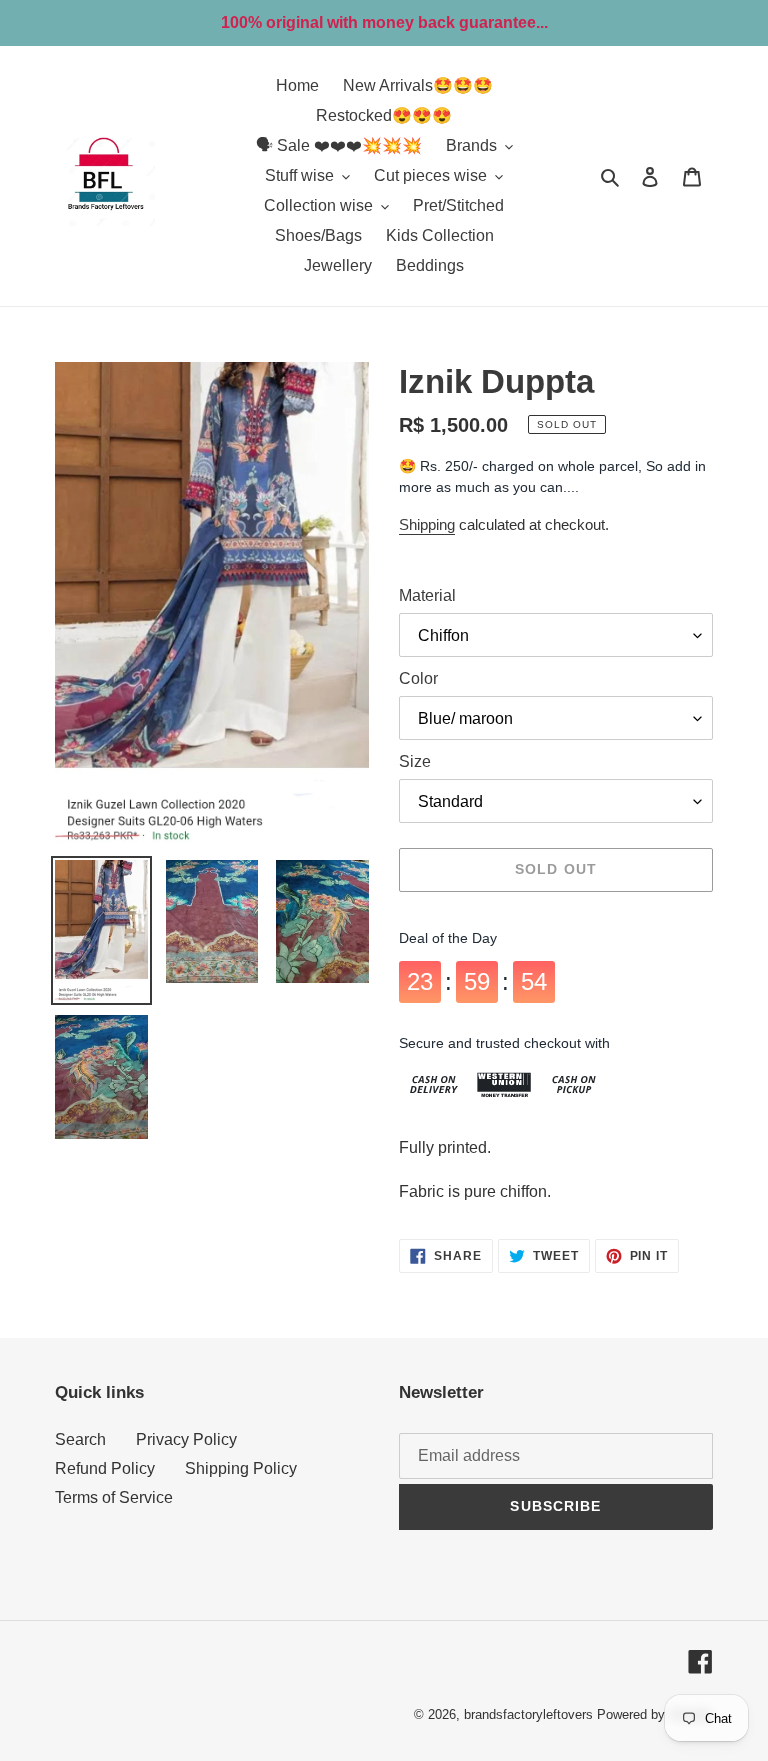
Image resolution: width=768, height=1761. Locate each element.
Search (80, 1439)
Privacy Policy (186, 1439)
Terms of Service (114, 1497)
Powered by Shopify (655, 1714)
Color (418, 678)
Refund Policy (105, 1468)
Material (427, 595)
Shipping (427, 524)
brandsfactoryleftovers (528, 1714)
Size (415, 761)
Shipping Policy (241, 1468)
